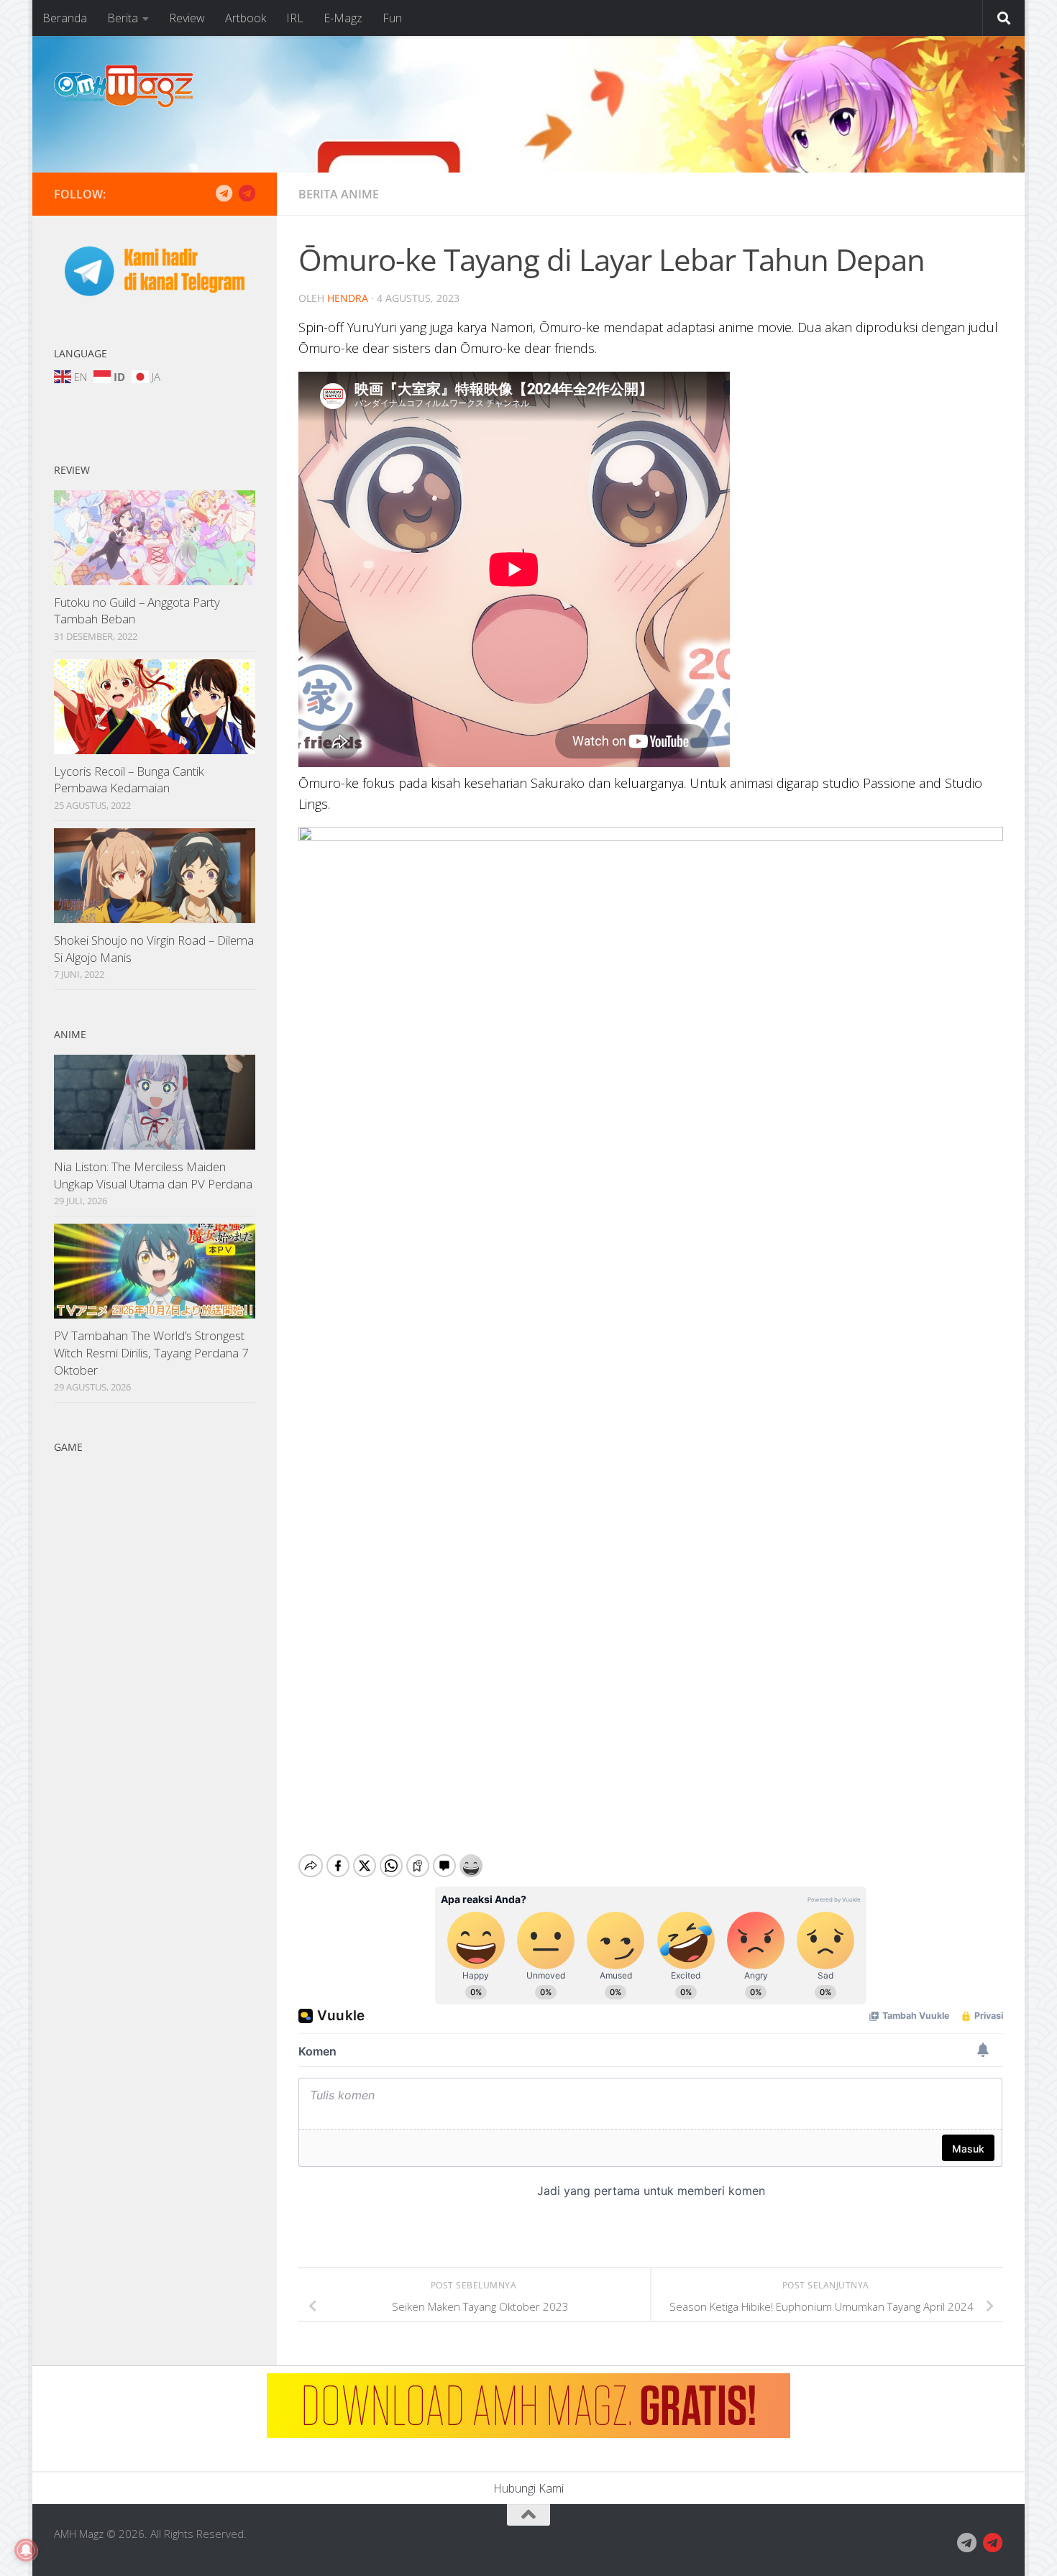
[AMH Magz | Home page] (124, 86)
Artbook (246, 18)
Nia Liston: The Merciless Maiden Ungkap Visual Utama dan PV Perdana (153, 1175)
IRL (295, 18)
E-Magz (343, 18)
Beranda (65, 18)
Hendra (348, 298)
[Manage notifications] (26, 2550)
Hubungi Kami (528, 2488)
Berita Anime (339, 194)
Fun (392, 18)
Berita (123, 18)
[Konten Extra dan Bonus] (224, 193)
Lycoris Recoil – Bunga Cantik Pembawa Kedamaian (129, 780)
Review (187, 18)
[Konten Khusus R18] (247, 193)
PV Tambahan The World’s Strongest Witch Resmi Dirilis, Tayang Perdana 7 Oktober (151, 1352)
